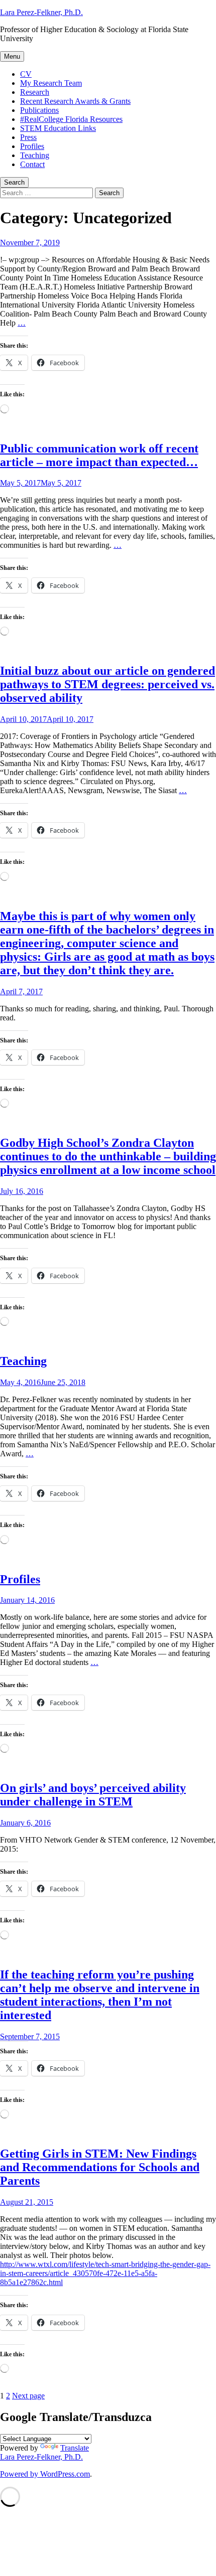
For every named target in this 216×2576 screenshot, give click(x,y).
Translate (75, 2448)
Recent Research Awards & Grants (75, 101)
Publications (39, 110)
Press (28, 137)
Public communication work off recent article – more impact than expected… (99, 455)
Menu (12, 56)
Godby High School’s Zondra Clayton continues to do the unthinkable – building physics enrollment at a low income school (108, 1156)
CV (26, 74)
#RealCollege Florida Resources (71, 119)
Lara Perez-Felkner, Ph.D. (41, 12)
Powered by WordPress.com (45, 2474)
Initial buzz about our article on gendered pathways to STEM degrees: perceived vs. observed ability (107, 684)
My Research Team (51, 83)
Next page (28, 2396)
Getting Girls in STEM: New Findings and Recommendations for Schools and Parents (100, 2167)
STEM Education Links (58, 128)
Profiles (32, 146)
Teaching (35, 155)
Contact (32, 164)
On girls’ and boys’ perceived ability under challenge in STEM (93, 1795)
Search (14, 182)
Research (35, 92)
